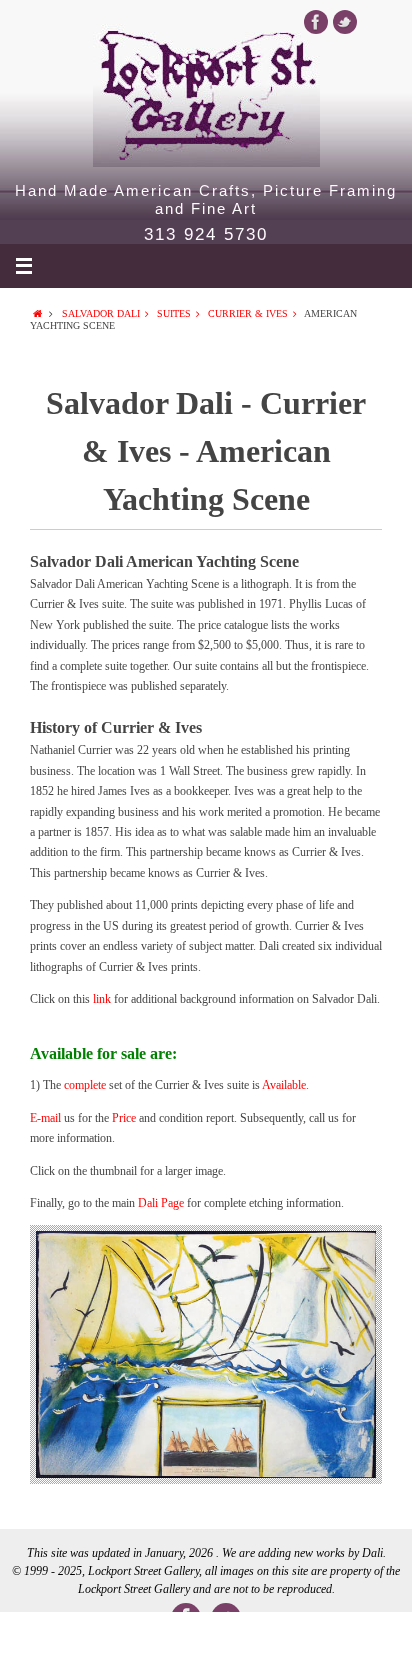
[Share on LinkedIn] (206, 1638)
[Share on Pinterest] (288, 1638)
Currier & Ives (248, 313)
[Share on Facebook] (41, 1638)
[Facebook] (316, 22)
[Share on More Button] (371, 1638)
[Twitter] (345, 22)
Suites (174, 313)
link (103, 999)
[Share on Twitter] (123, 1638)
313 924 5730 (206, 235)
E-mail (45, 1118)
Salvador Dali (101, 313)
